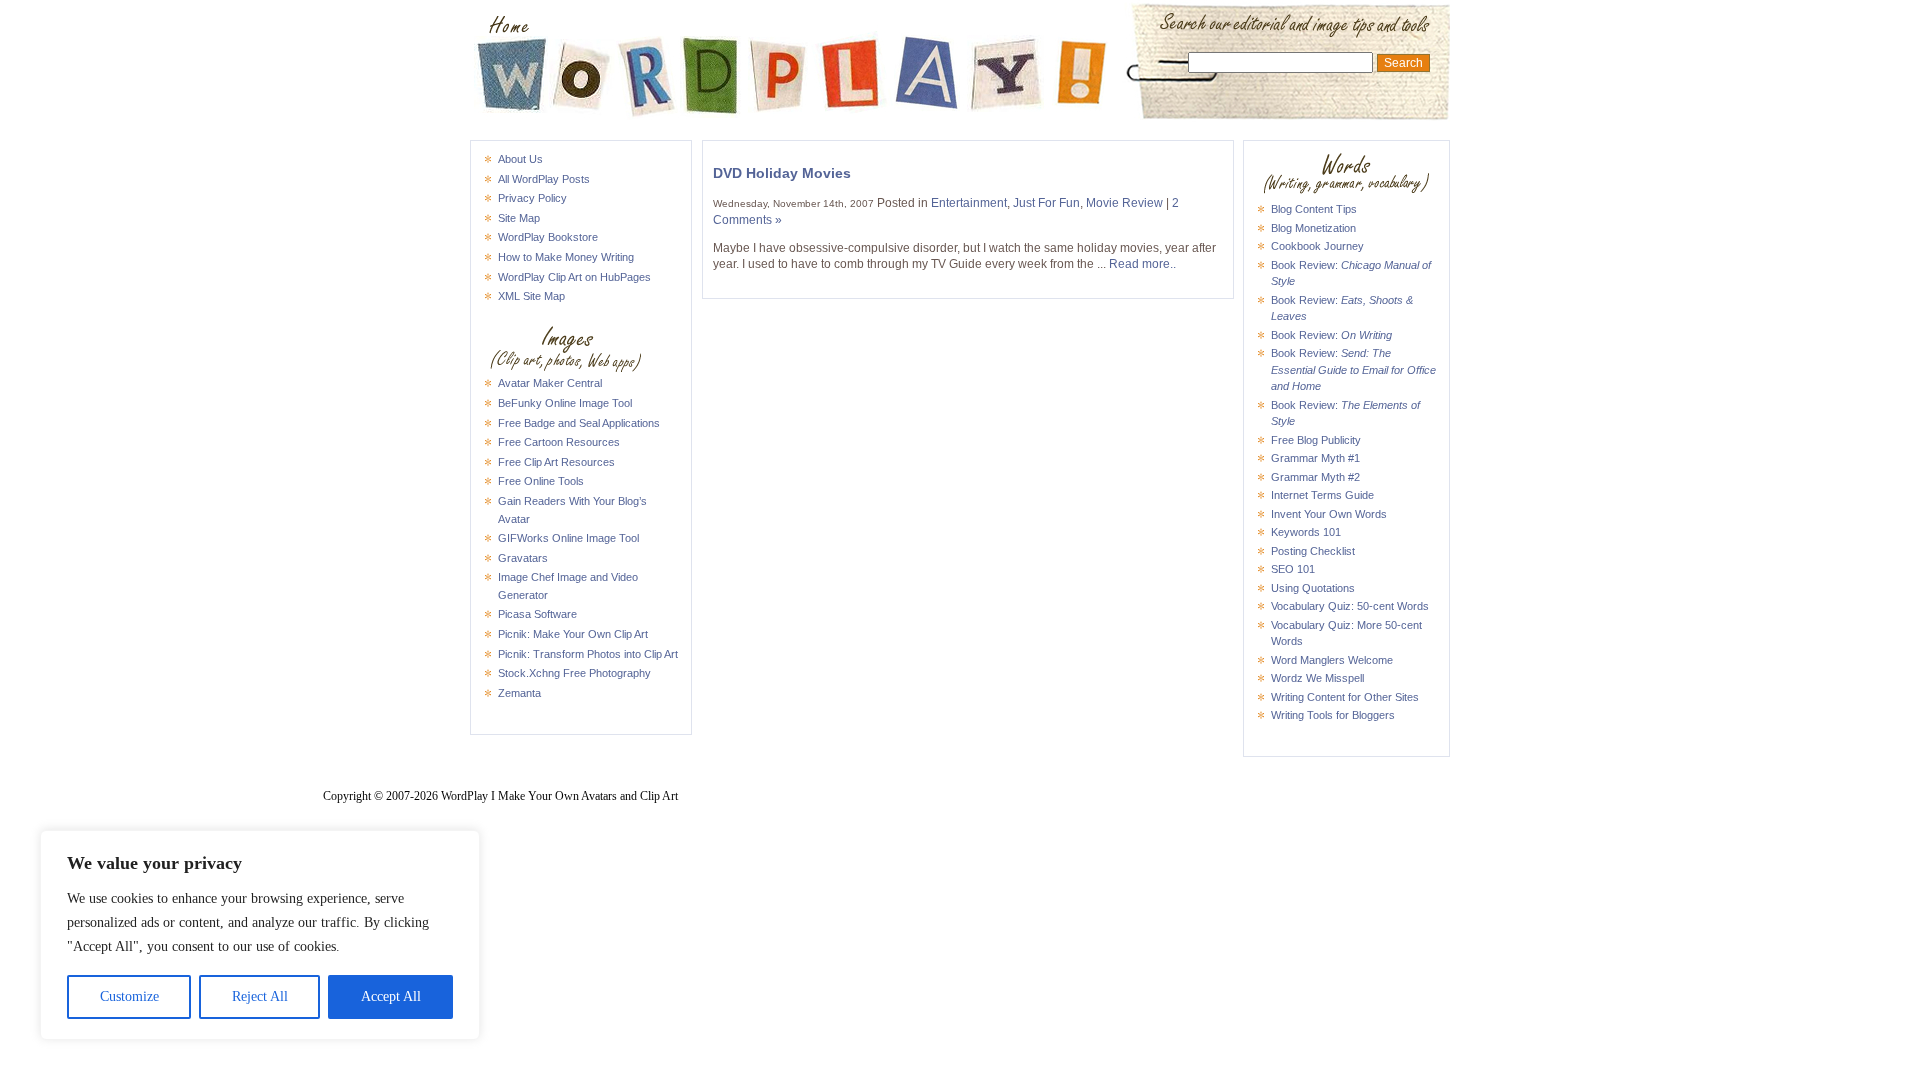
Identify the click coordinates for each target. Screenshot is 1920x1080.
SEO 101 (1293, 569)
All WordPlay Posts (544, 179)
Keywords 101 (1306, 532)
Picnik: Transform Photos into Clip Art (588, 654)
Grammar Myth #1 (1315, 458)
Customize (129, 996)
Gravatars (523, 558)
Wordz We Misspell (1317, 678)
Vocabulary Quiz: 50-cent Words (1350, 606)
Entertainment (969, 203)
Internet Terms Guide (1322, 495)
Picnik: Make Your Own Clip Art (573, 634)
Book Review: (1331, 335)
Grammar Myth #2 (1315, 477)
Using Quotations (1313, 588)
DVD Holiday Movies (782, 173)
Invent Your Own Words (1329, 514)
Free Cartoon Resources (559, 442)
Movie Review (1124, 203)
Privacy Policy (532, 198)
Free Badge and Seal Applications (579, 423)
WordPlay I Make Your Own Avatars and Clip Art (960, 26)
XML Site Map (531, 296)
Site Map (519, 218)
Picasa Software (537, 614)
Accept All (391, 996)
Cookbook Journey (1317, 246)
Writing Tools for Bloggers (1333, 715)
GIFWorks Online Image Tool (568, 538)
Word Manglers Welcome (1332, 660)
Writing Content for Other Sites (1345, 697)
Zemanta (519, 693)
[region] (260, 935)
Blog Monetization (1313, 228)
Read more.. (1142, 264)
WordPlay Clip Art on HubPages (574, 277)
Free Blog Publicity (1316, 440)
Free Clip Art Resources (556, 462)
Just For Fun (1046, 203)
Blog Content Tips (1314, 209)
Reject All (260, 996)
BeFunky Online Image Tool (565, 403)
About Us (520, 159)
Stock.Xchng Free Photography (574, 673)
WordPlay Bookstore (548, 237)
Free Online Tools (541, 481)
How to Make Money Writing (566, 257)
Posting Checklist (1313, 551)
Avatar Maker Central (550, 383)
